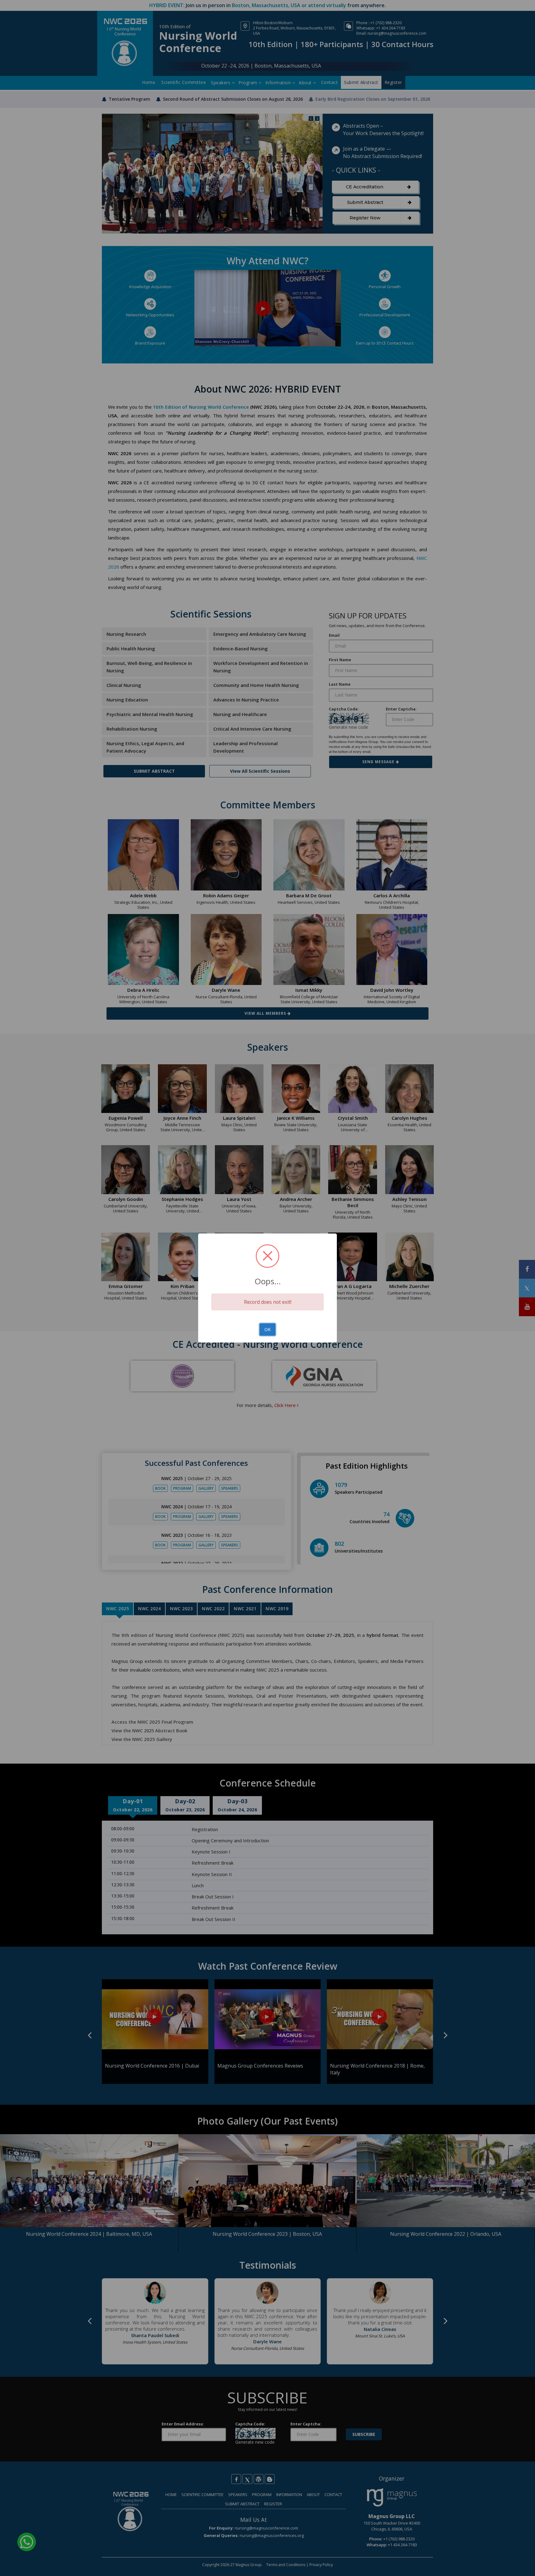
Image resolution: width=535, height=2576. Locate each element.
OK (267, 1329)
